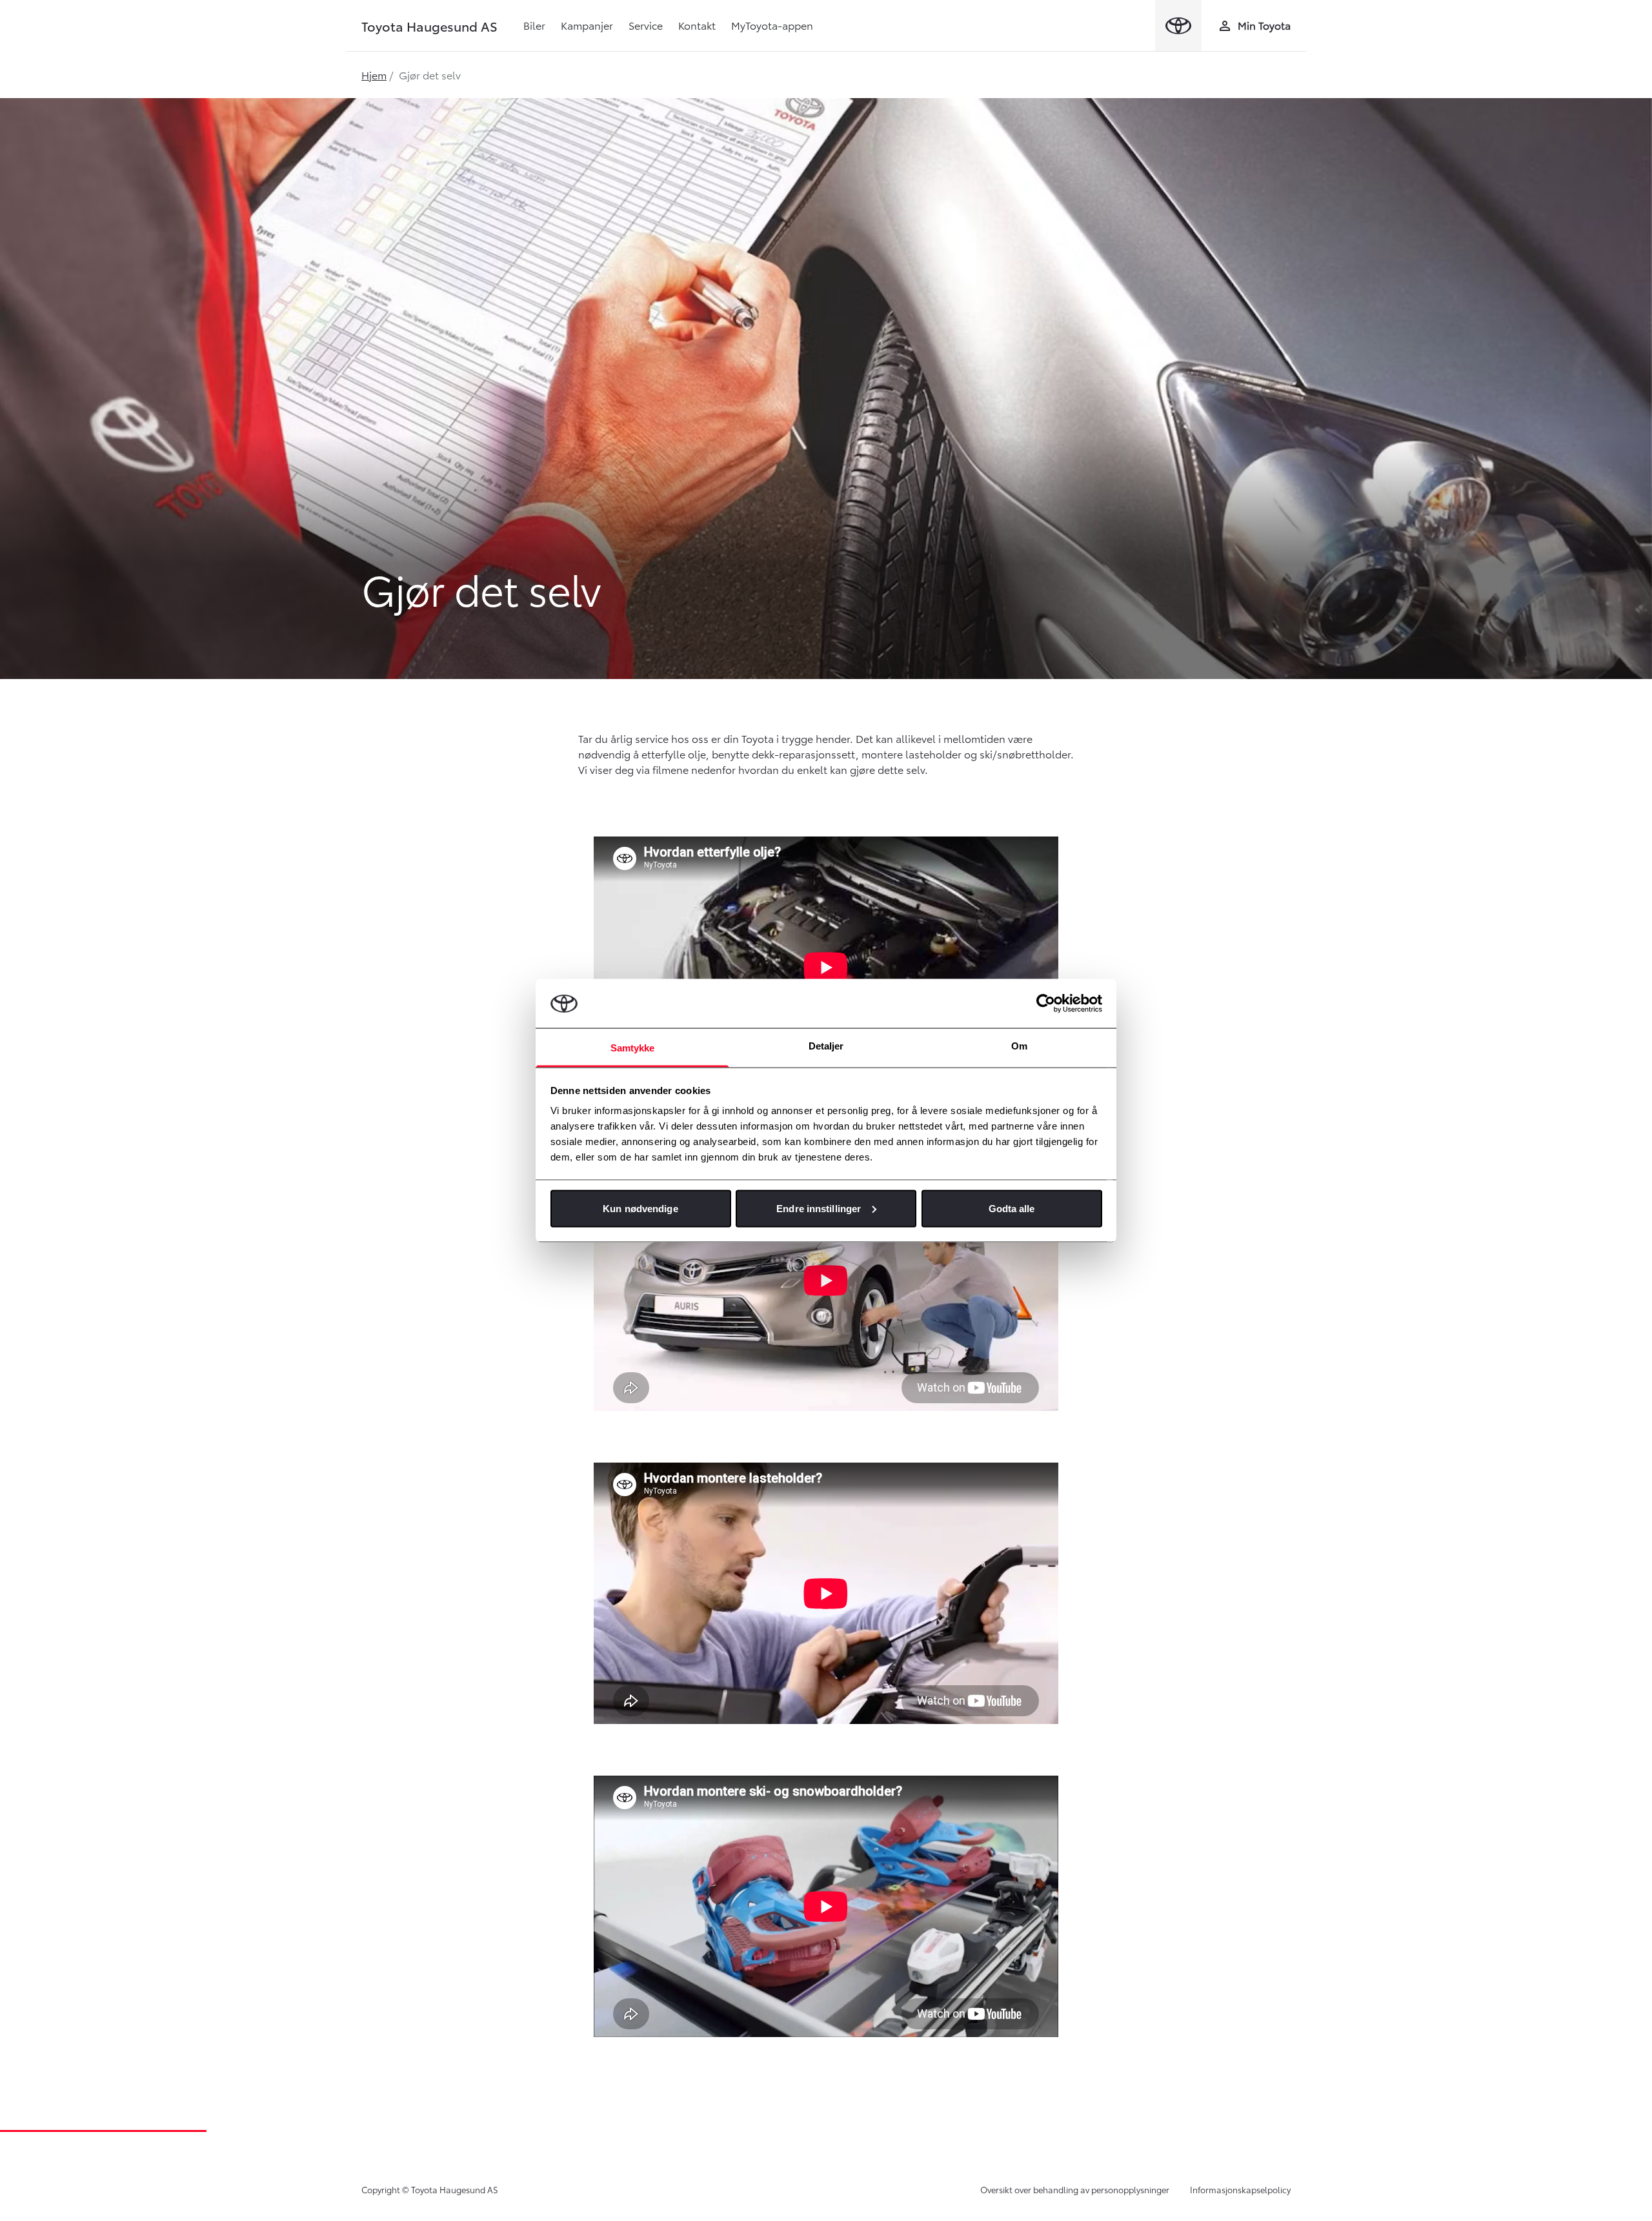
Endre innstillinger (819, 1208)
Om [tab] (1019, 1046)
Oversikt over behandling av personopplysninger (1075, 2189)
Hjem (374, 75)
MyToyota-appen (772, 25)
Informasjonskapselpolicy (1240, 2189)
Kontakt (697, 25)
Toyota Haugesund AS (429, 26)
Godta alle (1012, 1208)
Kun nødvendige (640, 1208)
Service (646, 25)
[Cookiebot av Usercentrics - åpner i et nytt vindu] (1046, 1003)
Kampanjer (587, 25)
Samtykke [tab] (633, 1048)
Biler (534, 25)
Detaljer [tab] (826, 1046)
